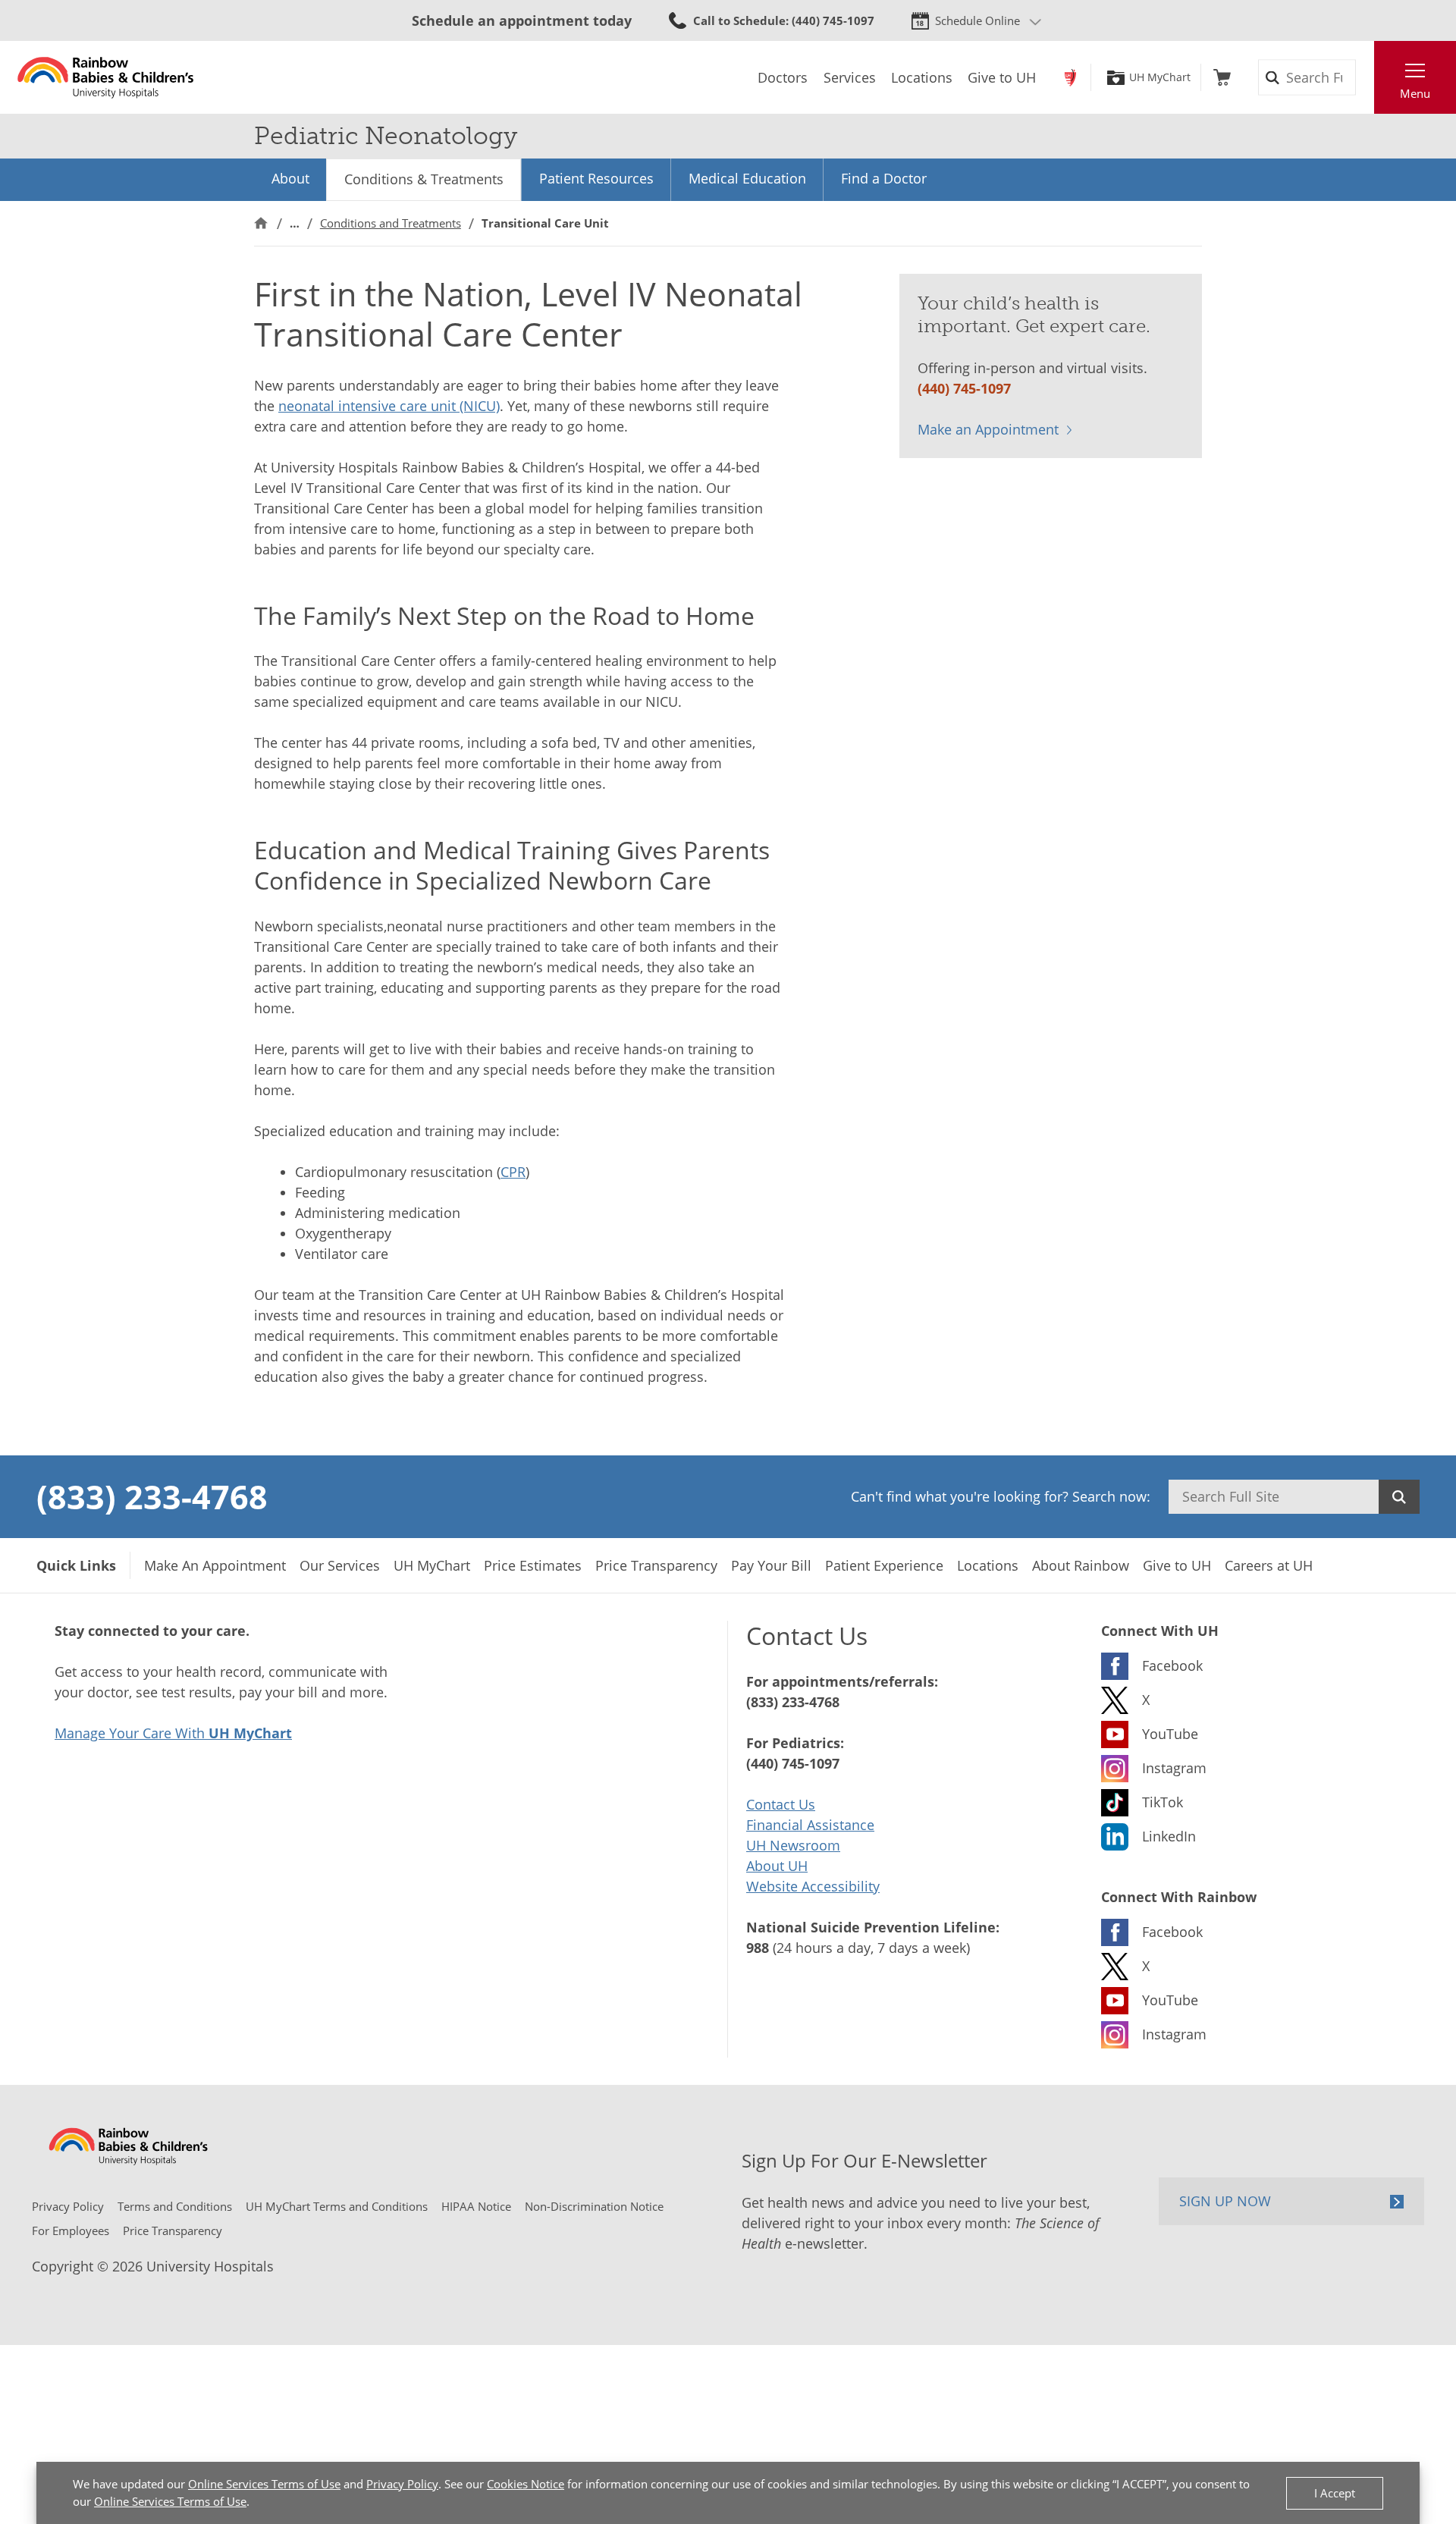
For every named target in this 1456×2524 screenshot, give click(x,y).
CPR (513, 1172)
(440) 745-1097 (964, 388)
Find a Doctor (884, 178)
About (290, 178)
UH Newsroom (793, 1845)
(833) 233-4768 (152, 1496)
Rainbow (1070, 77)
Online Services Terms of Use (264, 2484)
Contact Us (781, 1804)
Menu (1415, 93)
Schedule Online (977, 20)
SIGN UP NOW (1225, 2201)
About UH (777, 1866)
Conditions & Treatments (424, 179)
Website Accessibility (813, 1886)
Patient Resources (596, 178)
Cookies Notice (526, 2484)
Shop (1222, 77)
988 (758, 1948)
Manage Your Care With (173, 1733)
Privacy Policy (402, 2484)
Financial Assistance (810, 1825)
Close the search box (1366, 77)
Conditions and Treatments (391, 223)
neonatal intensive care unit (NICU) (389, 406)
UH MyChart (1160, 77)
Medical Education (747, 178)
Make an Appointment (988, 429)
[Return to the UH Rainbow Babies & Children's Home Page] (106, 77)
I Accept (1335, 2493)
